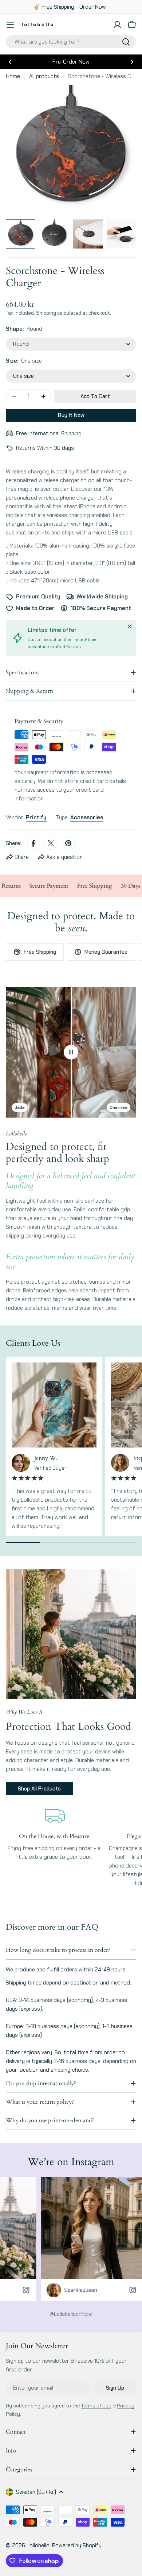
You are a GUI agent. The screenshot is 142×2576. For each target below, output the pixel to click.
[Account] (117, 25)
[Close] (130, 626)
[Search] (126, 42)
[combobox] (71, 42)
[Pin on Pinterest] (68, 843)
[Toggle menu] (10, 25)
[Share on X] (51, 843)
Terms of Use (96, 2406)
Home (13, 76)
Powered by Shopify (77, 2545)
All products (44, 76)
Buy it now (71, 415)
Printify (36, 817)
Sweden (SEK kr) (36, 2492)
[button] (10, 62)
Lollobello (38, 2545)
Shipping (46, 313)
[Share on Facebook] (33, 843)
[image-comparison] (71, 1052)
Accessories (87, 817)
